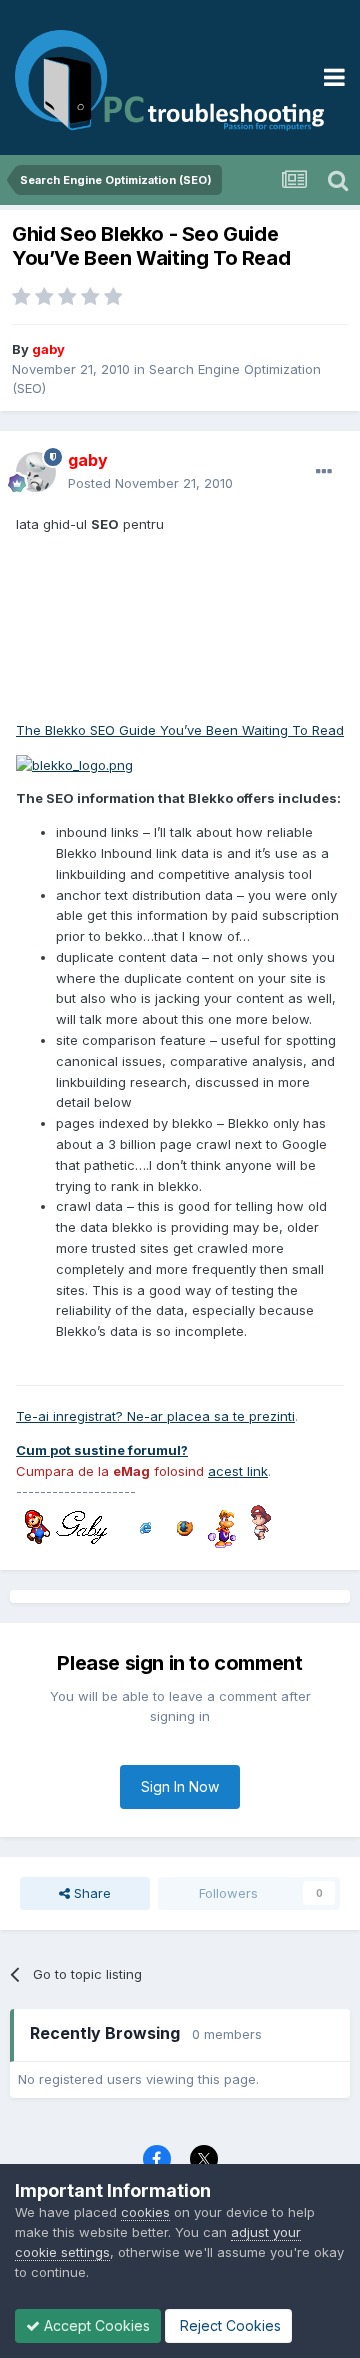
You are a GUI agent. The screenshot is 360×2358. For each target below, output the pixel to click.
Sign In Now (180, 1786)
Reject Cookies (228, 2325)
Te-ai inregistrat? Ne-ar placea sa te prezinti (155, 1416)
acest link (238, 1471)
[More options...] (324, 472)
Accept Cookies (95, 2325)
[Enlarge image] (74, 763)
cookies (145, 2212)
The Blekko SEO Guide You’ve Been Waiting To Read (180, 730)
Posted (150, 483)
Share (90, 1893)
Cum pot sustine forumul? (102, 1450)
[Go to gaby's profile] (36, 472)
